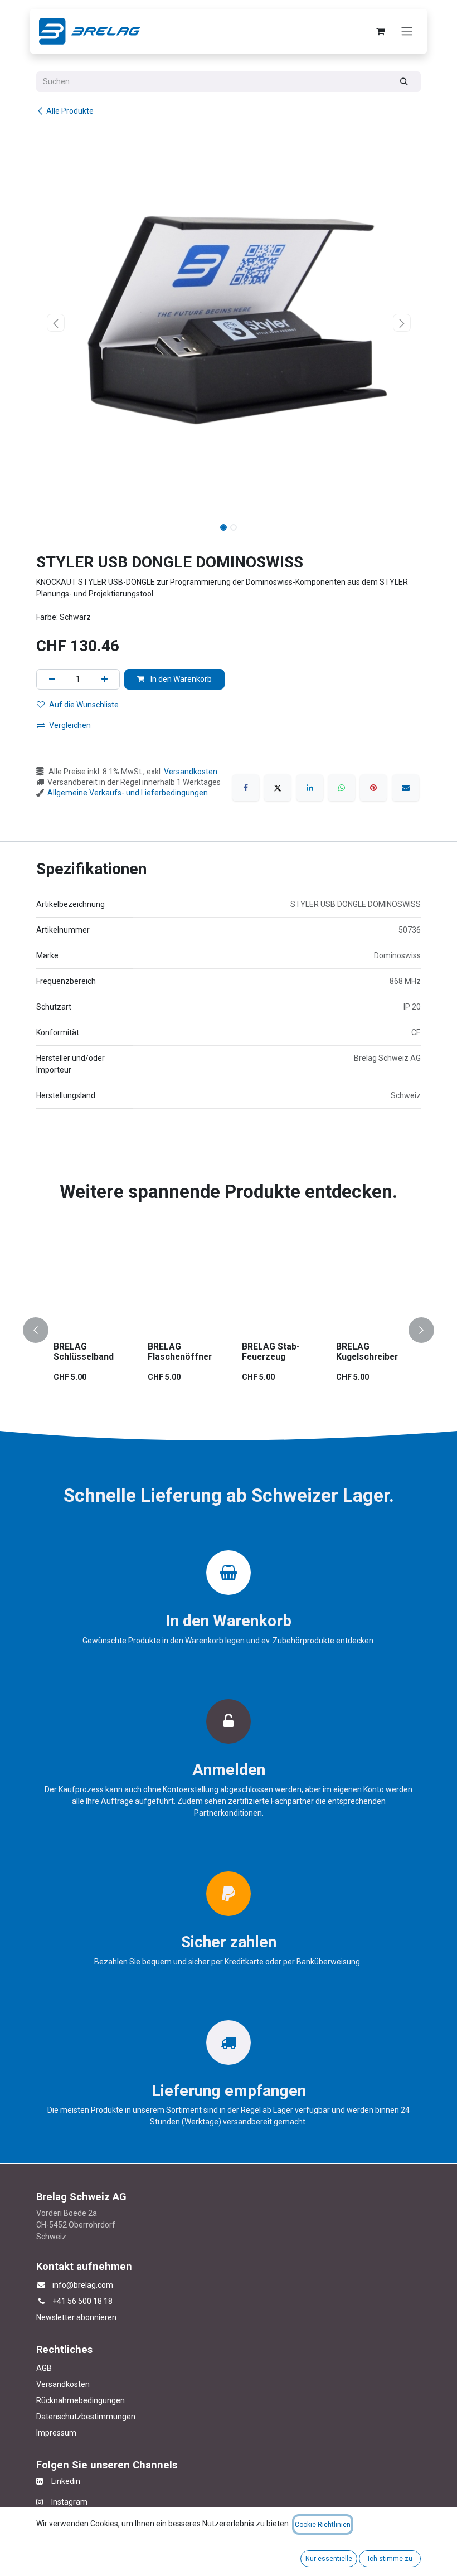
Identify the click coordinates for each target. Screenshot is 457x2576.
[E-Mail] (406, 788)
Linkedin (62, 2481)
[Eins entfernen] (52, 679)
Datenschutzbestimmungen (86, 2417)
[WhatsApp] (342, 788)
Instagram (65, 2502)
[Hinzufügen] (104, 679)
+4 (57, 2301)
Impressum (56, 2433)
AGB (44, 2368)
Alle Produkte (70, 111)
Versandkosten (191, 772)
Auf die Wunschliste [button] (84, 705)
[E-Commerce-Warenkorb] (380, 31)
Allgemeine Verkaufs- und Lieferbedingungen (128, 793)
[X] (278, 788)
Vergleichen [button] (70, 725)
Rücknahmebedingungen (81, 2400)
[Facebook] (246, 788)
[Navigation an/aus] (407, 31)
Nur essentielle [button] (329, 2559)
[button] (55, 323)
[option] (229, 1331)
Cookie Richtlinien (323, 2525)
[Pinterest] (373, 788)
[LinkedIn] (310, 788)
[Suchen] (404, 82)
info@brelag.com (83, 2285)
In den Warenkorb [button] (180, 679)
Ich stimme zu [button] (390, 2559)
